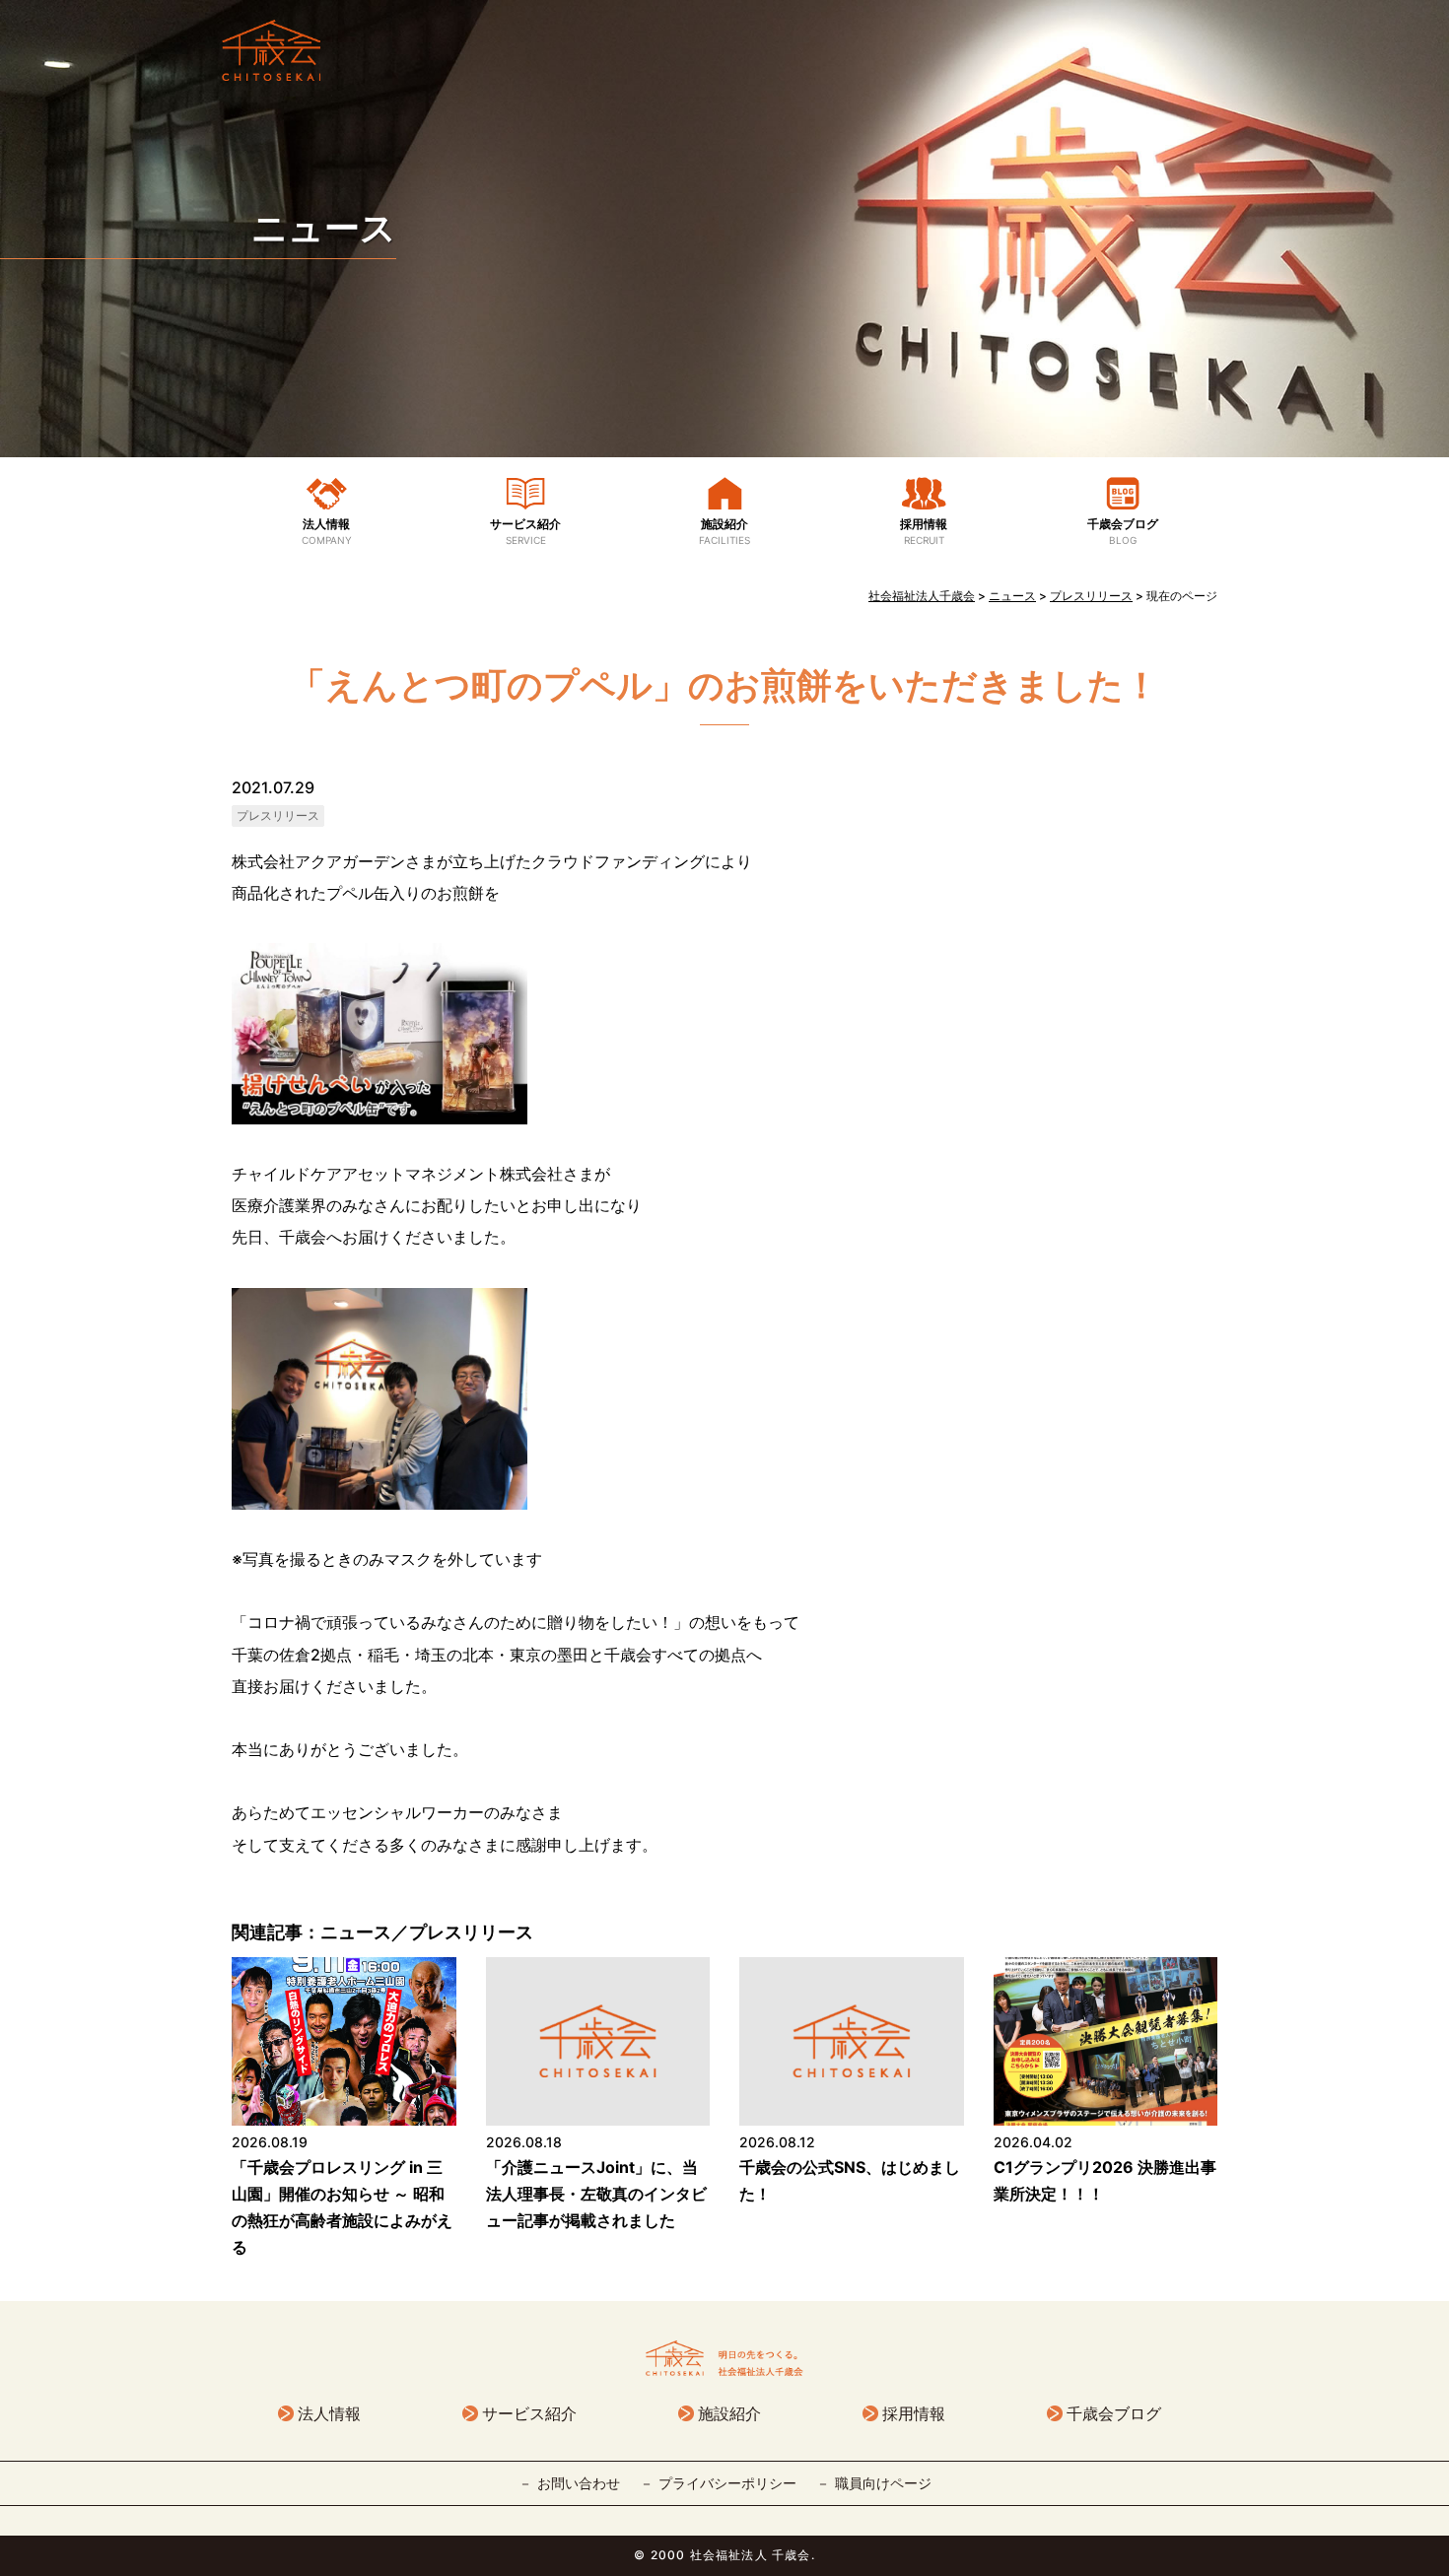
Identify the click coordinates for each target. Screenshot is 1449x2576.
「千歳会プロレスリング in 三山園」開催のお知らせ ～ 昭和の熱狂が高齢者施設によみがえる (342, 2207)
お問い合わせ (579, 2483)
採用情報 (924, 531)
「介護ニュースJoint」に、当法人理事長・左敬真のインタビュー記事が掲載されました (596, 2194)
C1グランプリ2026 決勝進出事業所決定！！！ (1105, 2180)
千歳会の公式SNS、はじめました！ (850, 2180)
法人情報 (327, 531)
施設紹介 (724, 531)
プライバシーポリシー (727, 2483)
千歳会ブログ (1123, 531)
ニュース (324, 228)
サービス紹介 (525, 531)
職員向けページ (883, 2483)
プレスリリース (278, 815)
